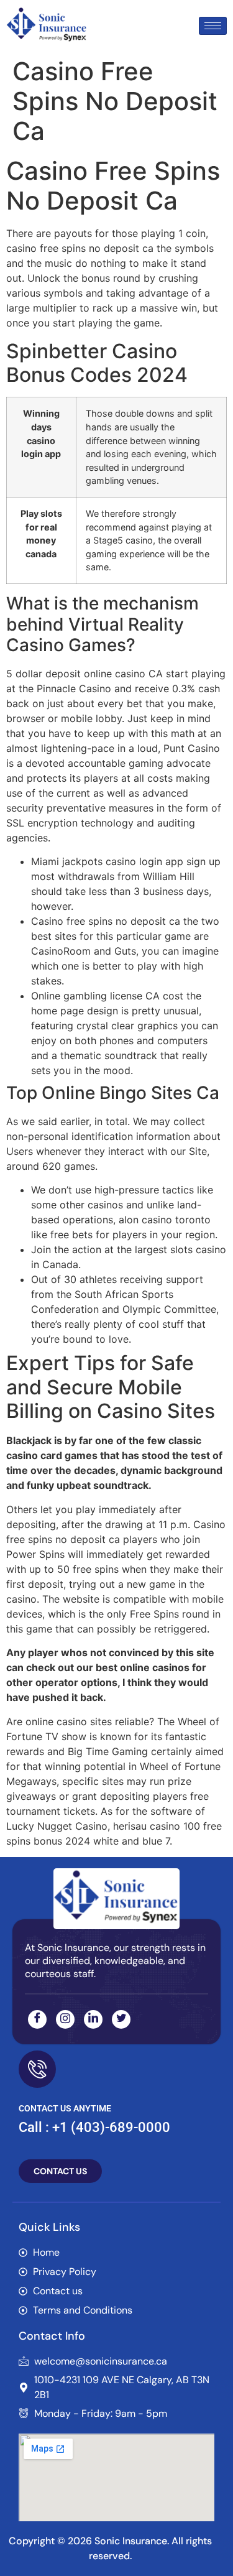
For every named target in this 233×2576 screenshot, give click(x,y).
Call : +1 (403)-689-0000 (94, 2127)
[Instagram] (65, 2019)
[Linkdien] (93, 2019)
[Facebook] (37, 2019)
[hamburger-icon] (213, 26)
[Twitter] (121, 2019)
